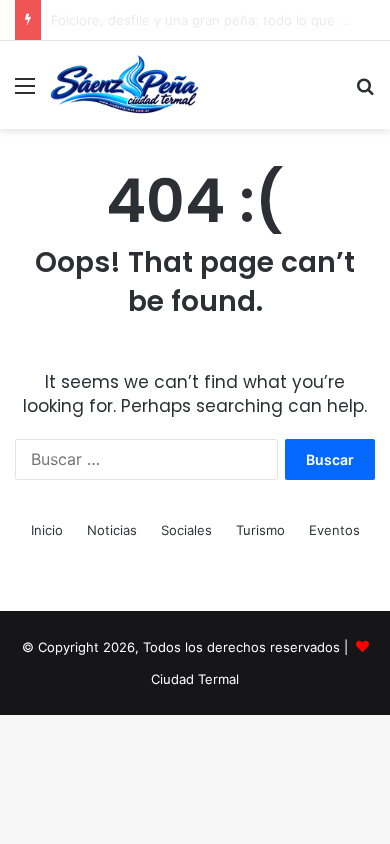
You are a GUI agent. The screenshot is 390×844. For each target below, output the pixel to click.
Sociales (186, 530)
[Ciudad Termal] (124, 85)
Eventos (334, 530)
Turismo (260, 530)
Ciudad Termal (195, 679)
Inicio (47, 530)
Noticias (112, 530)
